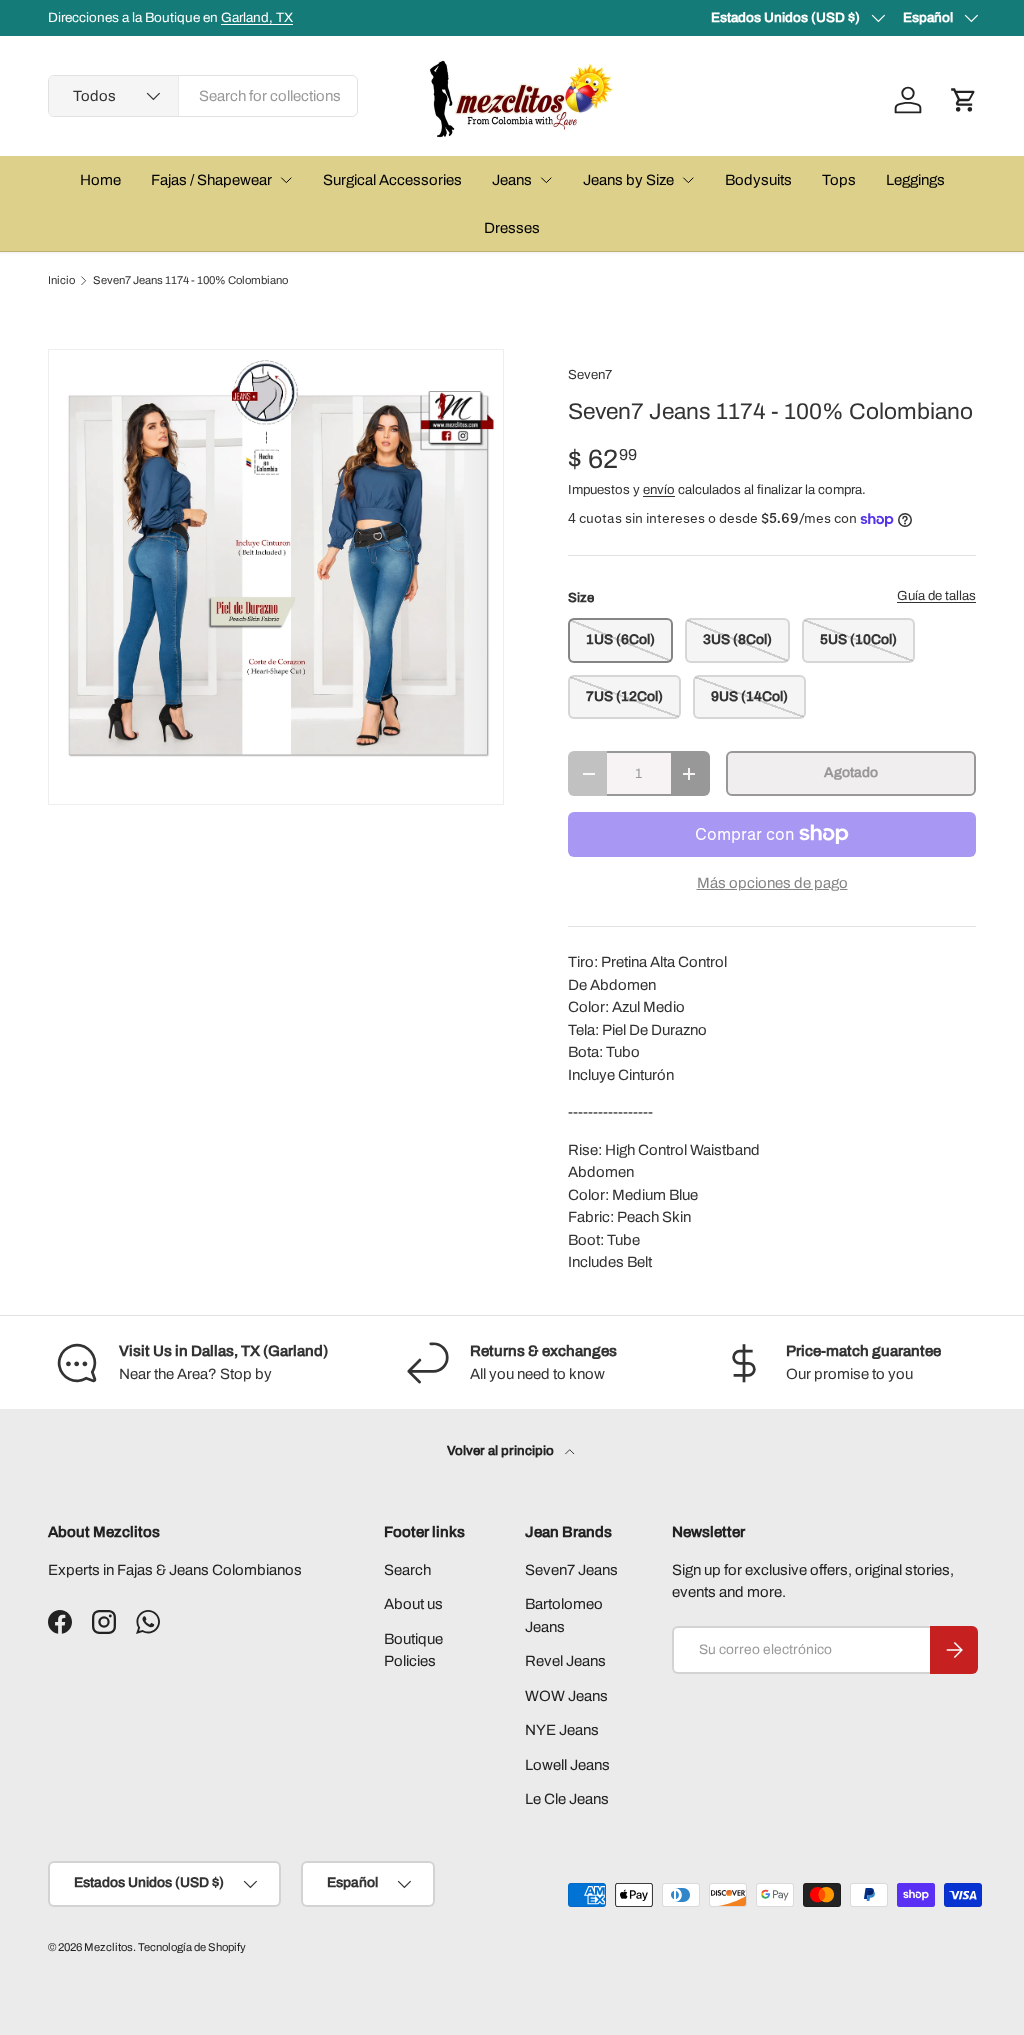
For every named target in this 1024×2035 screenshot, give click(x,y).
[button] (964, 100)
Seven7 (590, 374)
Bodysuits (758, 180)
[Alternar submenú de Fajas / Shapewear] (286, 180)
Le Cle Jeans (567, 1799)
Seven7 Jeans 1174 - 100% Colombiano (190, 280)
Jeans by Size (628, 180)
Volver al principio (502, 1450)
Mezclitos (108, 1947)
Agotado (851, 772)
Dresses (512, 228)
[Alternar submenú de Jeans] (546, 180)
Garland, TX (257, 17)
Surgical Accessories (392, 180)
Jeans (512, 180)
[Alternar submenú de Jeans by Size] (688, 180)
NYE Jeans (562, 1730)
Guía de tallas (936, 595)
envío (659, 489)
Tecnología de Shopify (192, 1947)
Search (407, 1570)
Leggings (915, 180)
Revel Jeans (565, 1661)
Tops (839, 180)
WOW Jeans (566, 1696)
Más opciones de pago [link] (772, 883)
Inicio (61, 280)
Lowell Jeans (567, 1765)
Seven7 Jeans (571, 1570)
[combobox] (203, 96)
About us (413, 1604)
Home (100, 180)
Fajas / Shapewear (211, 180)
